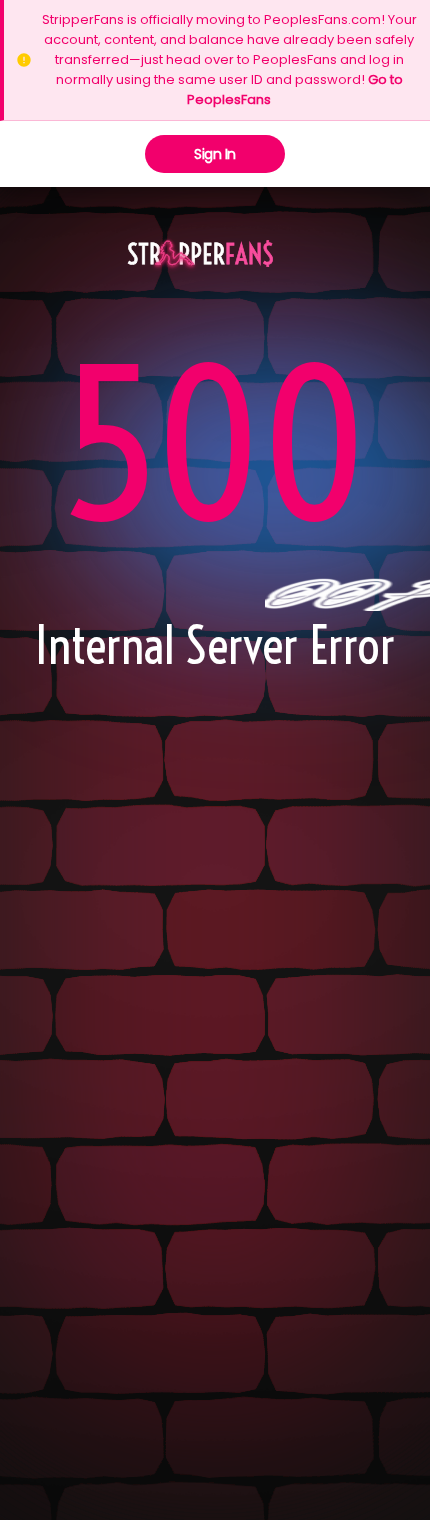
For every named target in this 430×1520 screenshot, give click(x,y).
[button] (200, 255)
